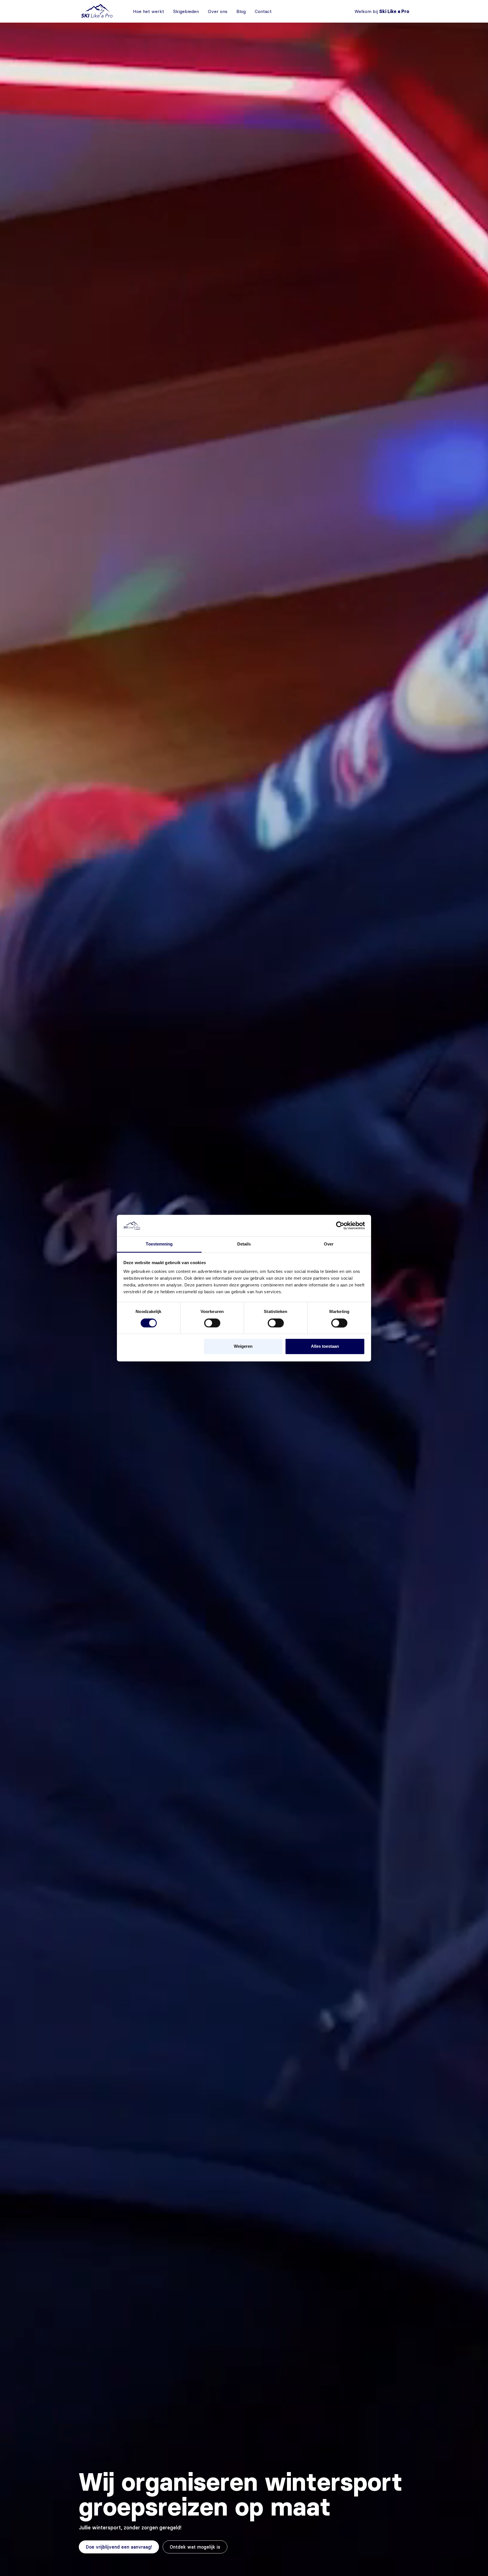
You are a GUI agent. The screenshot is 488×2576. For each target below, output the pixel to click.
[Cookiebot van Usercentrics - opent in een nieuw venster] (340, 1225)
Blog (241, 11)
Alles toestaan (325, 1346)
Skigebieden (186, 11)
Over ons (218, 11)
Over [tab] (329, 1244)
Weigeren (243, 1346)
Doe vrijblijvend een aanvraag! (119, 2547)
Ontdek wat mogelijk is (195, 2547)
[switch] (212, 1323)
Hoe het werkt (149, 11)
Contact (263, 11)
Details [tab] (244, 1244)
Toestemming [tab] (159, 1244)
